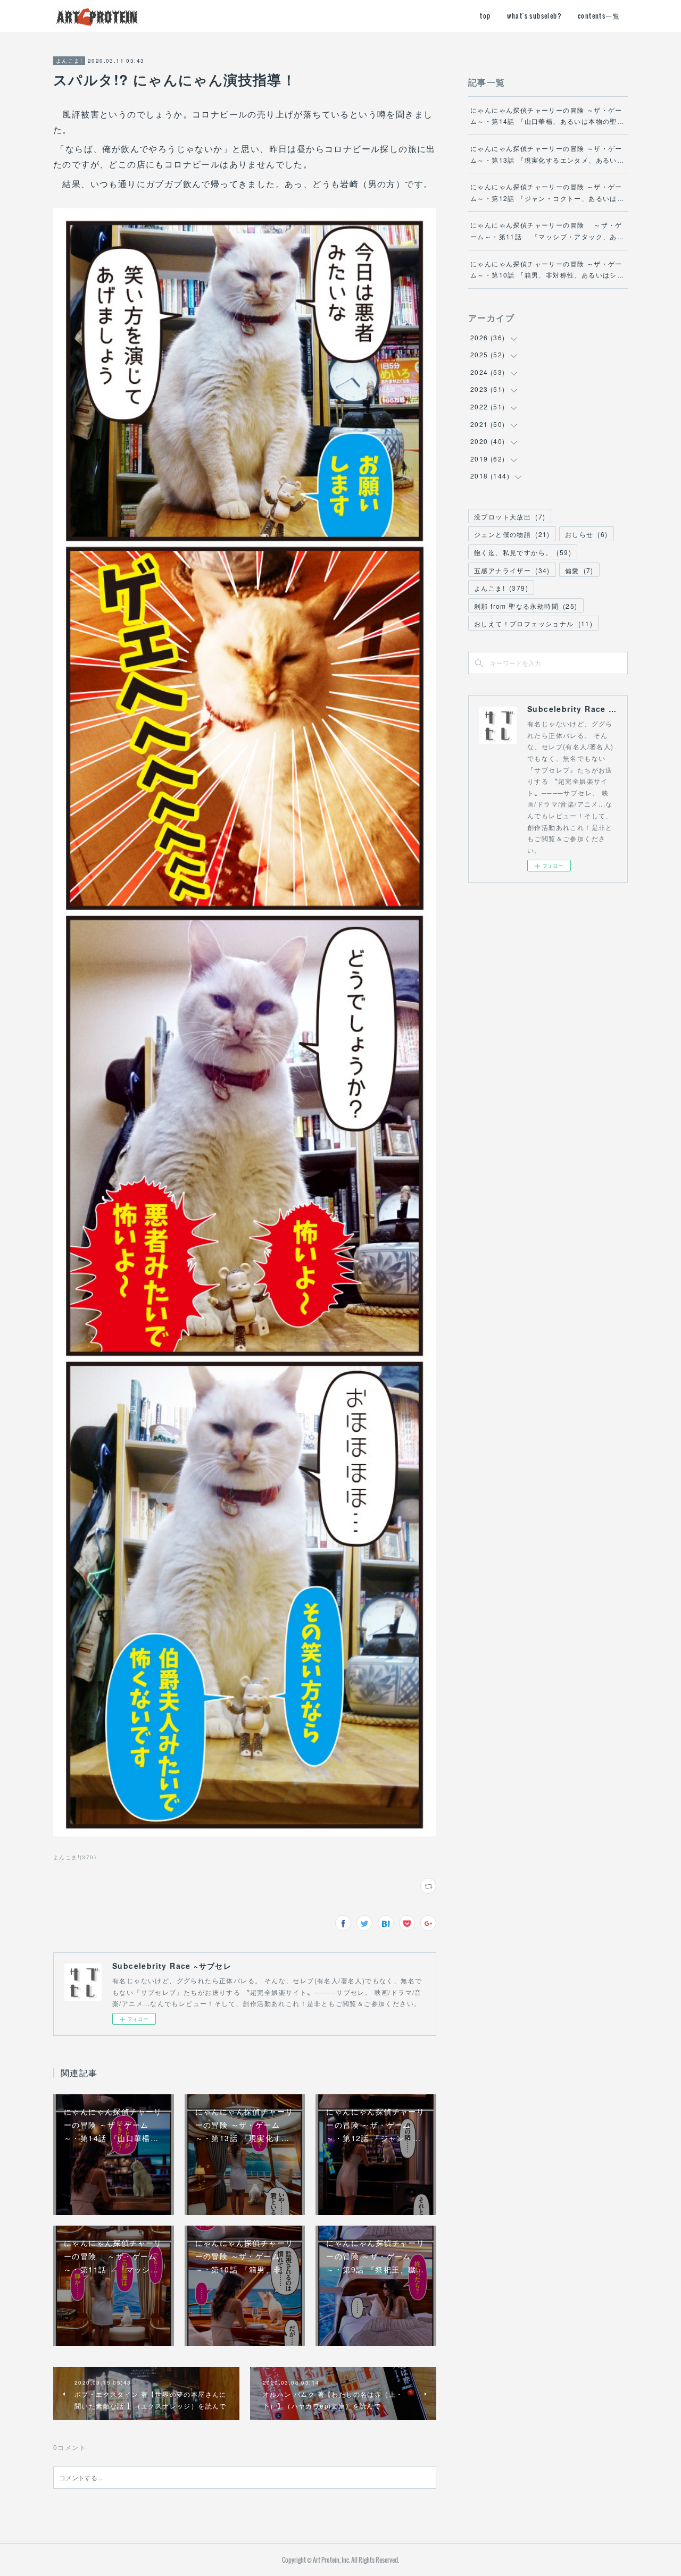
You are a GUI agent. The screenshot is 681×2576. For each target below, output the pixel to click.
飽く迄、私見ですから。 (523, 552)
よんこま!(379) (75, 1857)
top (485, 16)
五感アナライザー (512, 570)
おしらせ (587, 534)
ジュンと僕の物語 (512, 534)
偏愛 (579, 570)
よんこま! (69, 61)
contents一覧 (599, 16)
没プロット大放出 (510, 517)
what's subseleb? (534, 16)
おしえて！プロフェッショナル (533, 623)
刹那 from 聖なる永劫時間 (526, 606)
